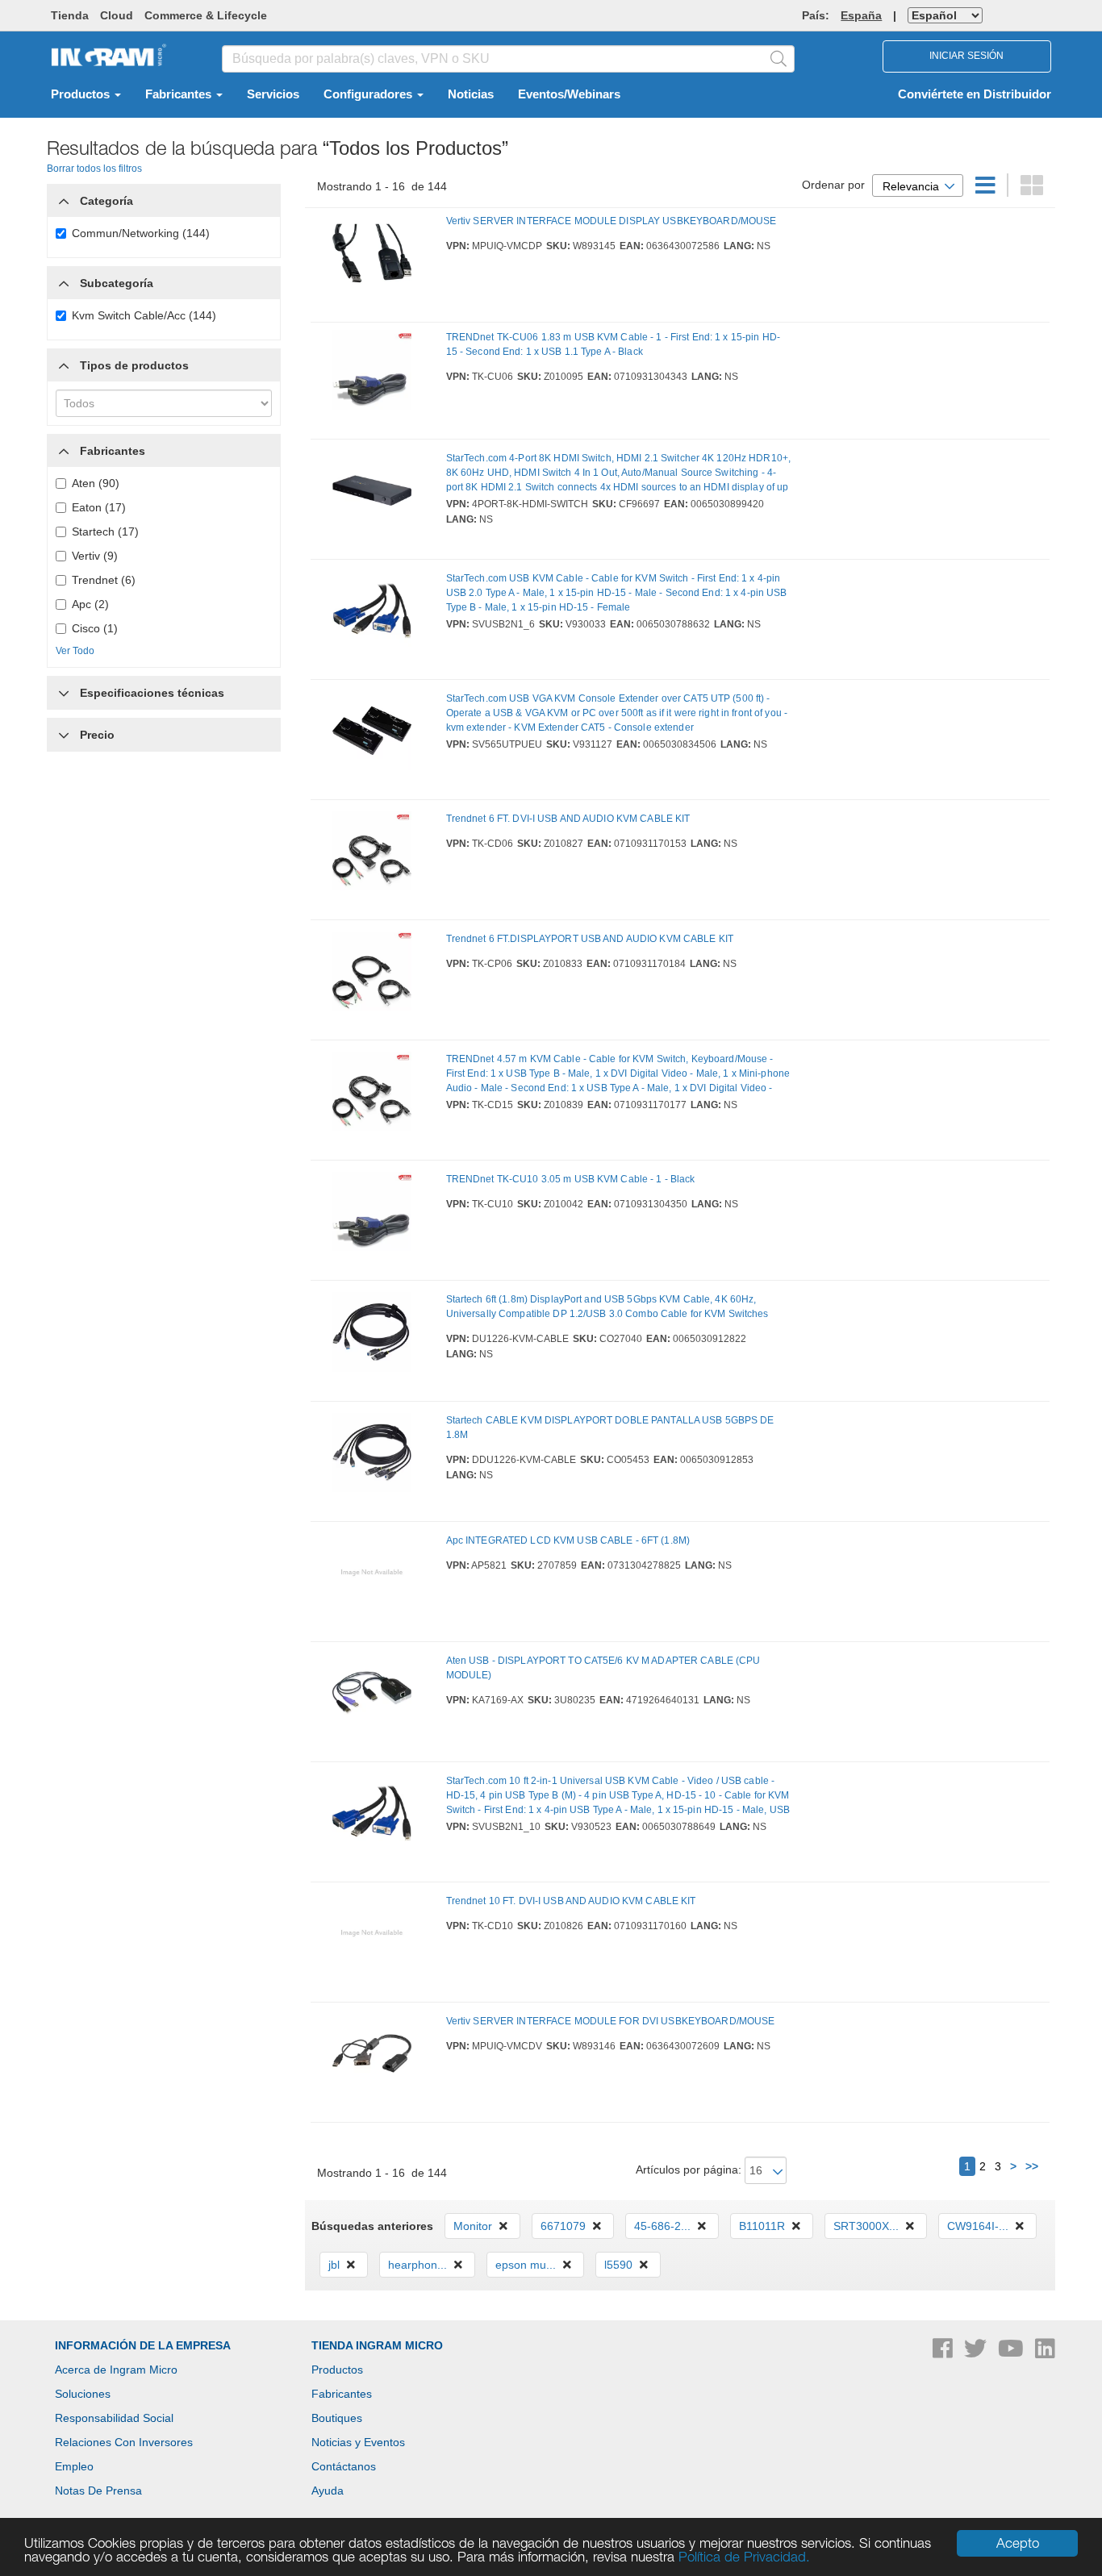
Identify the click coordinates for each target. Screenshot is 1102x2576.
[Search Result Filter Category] (64, 197)
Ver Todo (75, 651)
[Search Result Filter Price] (64, 735)
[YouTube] (1012, 2353)
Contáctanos (344, 2466)
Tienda (70, 15)
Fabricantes (180, 94)
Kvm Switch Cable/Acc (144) (144, 315)
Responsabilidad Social (114, 2418)
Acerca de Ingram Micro (116, 2370)
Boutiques (337, 2418)
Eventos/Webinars (569, 94)
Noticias (471, 94)
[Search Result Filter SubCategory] (64, 283)
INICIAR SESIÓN (966, 56)
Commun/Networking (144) (141, 233)
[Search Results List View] (987, 190)
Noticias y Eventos (358, 2442)
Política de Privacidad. (744, 2557)
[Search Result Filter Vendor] (64, 447)
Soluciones (83, 2394)
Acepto (1018, 2543)
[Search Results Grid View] (1032, 190)
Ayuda (328, 2491)
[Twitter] (977, 2353)
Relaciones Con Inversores (124, 2442)
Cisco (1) (95, 628)
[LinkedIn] (1045, 2353)
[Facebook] (944, 2353)
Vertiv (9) (95, 556)
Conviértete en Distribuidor (975, 94)
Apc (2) (90, 604)
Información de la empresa (143, 2345)
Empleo (74, 2466)
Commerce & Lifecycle (206, 15)
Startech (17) (105, 531)
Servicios (273, 94)
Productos (82, 94)
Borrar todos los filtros (94, 169)
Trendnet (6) (104, 580)
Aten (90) (96, 483)
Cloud (117, 15)
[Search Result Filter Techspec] (64, 689)
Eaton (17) (99, 507)
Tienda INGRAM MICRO (377, 2345)
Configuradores (369, 94)
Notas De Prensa (98, 2491)
